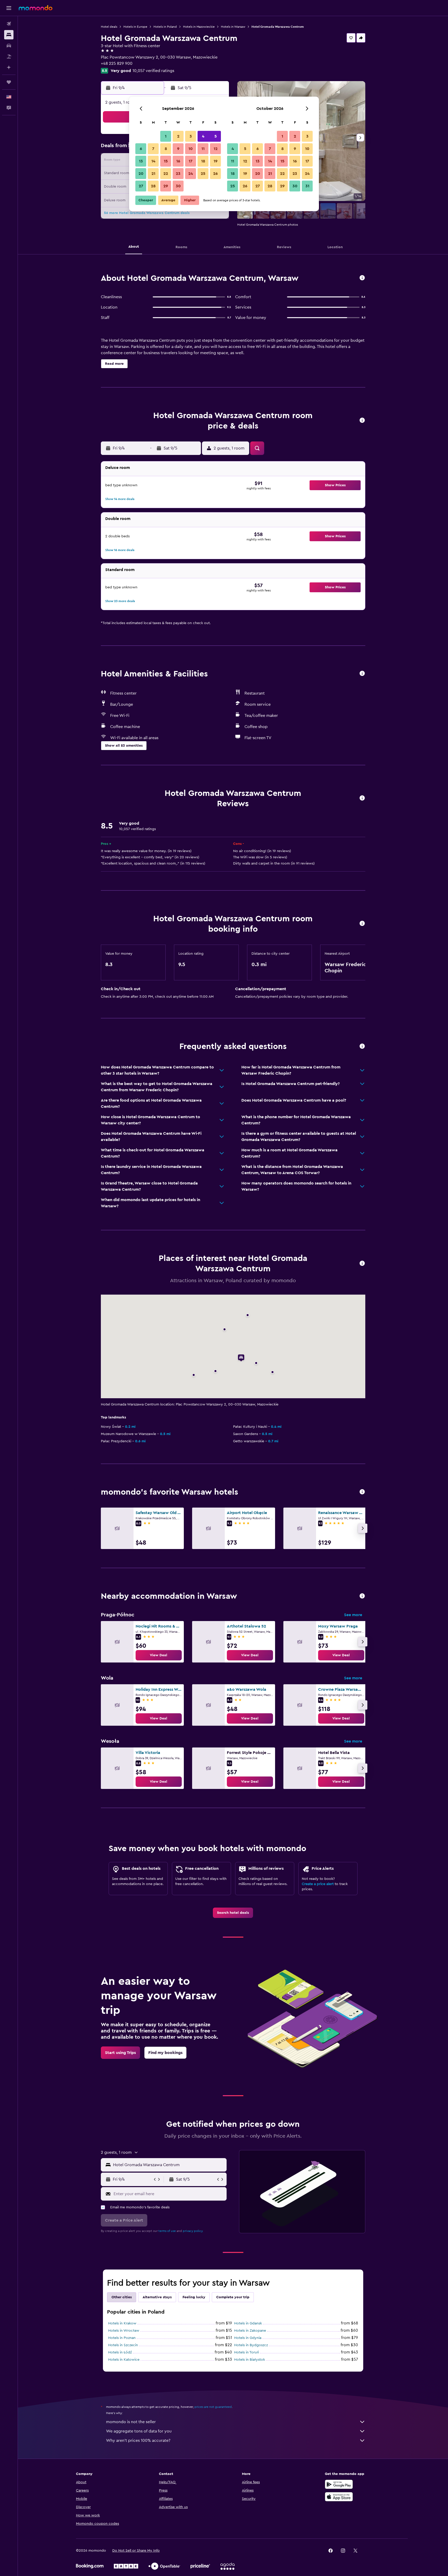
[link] (159, 1655)
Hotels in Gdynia (248, 2338)
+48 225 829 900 (117, 63)
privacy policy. (193, 2231)
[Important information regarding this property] (362, 924)
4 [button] (203, 136)
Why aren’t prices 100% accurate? (138, 2441)
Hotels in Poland (165, 27)
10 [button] (191, 149)
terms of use (167, 2231)
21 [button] (153, 174)
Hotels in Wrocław (124, 2331)
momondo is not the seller (131, 2422)
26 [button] (215, 174)
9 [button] (178, 149)
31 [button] (307, 186)
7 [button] (153, 149)
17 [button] (191, 161)
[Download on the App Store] (339, 2497)
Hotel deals (109, 27)
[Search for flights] (9, 24)
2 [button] (178, 136)
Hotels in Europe (135, 27)
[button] (9, 8)
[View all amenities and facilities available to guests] (362, 674)
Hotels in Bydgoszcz (251, 2345)
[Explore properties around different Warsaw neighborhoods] (362, 1596)
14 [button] (153, 161)
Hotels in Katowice (124, 2360)
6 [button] (141, 149)
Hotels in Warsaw (233, 27)
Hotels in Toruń (247, 2352)
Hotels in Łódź (120, 2352)
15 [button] (166, 161)
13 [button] (141, 161)
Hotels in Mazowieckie (199, 27)
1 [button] (166, 136)
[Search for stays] (9, 35)
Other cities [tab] (122, 2297)
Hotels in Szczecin (123, 2345)
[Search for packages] (9, 56)
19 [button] (216, 161)
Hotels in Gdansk (248, 2323)
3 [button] (191, 136)
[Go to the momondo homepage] (36, 8)
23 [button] (178, 174)
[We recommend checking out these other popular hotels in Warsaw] (362, 1492)
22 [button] (166, 174)
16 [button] (178, 161)
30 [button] (178, 186)
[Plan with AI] (9, 67)
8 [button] (166, 149)
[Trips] (9, 82)
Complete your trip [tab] (233, 2297)
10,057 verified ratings (153, 71)
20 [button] (141, 174)
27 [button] (141, 186)
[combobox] (169, 2165)
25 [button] (203, 174)
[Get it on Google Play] (339, 2484)
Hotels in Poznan (122, 2338)
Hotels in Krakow (122, 2323)
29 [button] (166, 186)
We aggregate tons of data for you (139, 2431)
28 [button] (153, 186)
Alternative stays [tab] (157, 2297)
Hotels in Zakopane (250, 2331)
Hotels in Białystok (250, 2360)
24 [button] (191, 174)
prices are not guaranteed (213, 2407)
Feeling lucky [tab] (194, 2297)
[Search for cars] (9, 46)
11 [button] (203, 149)
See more (353, 1615)
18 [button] (203, 161)
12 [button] (216, 149)
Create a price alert (318, 1884)
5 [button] (216, 136)
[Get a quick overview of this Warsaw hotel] (362, 278)
